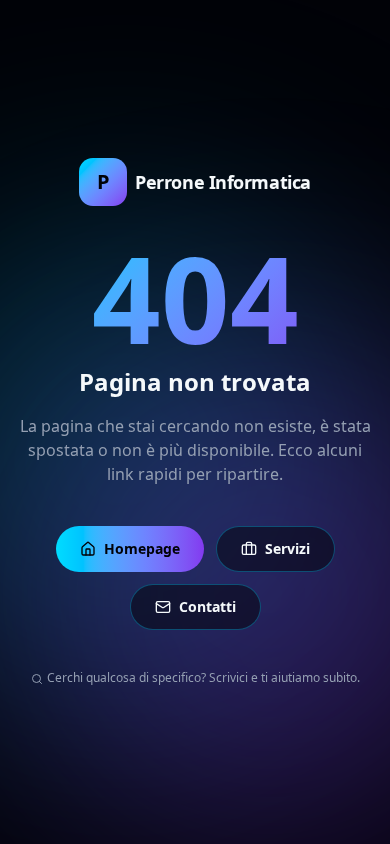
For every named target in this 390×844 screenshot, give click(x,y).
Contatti (207, 606)
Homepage (142, 548)
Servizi (287, 548)
